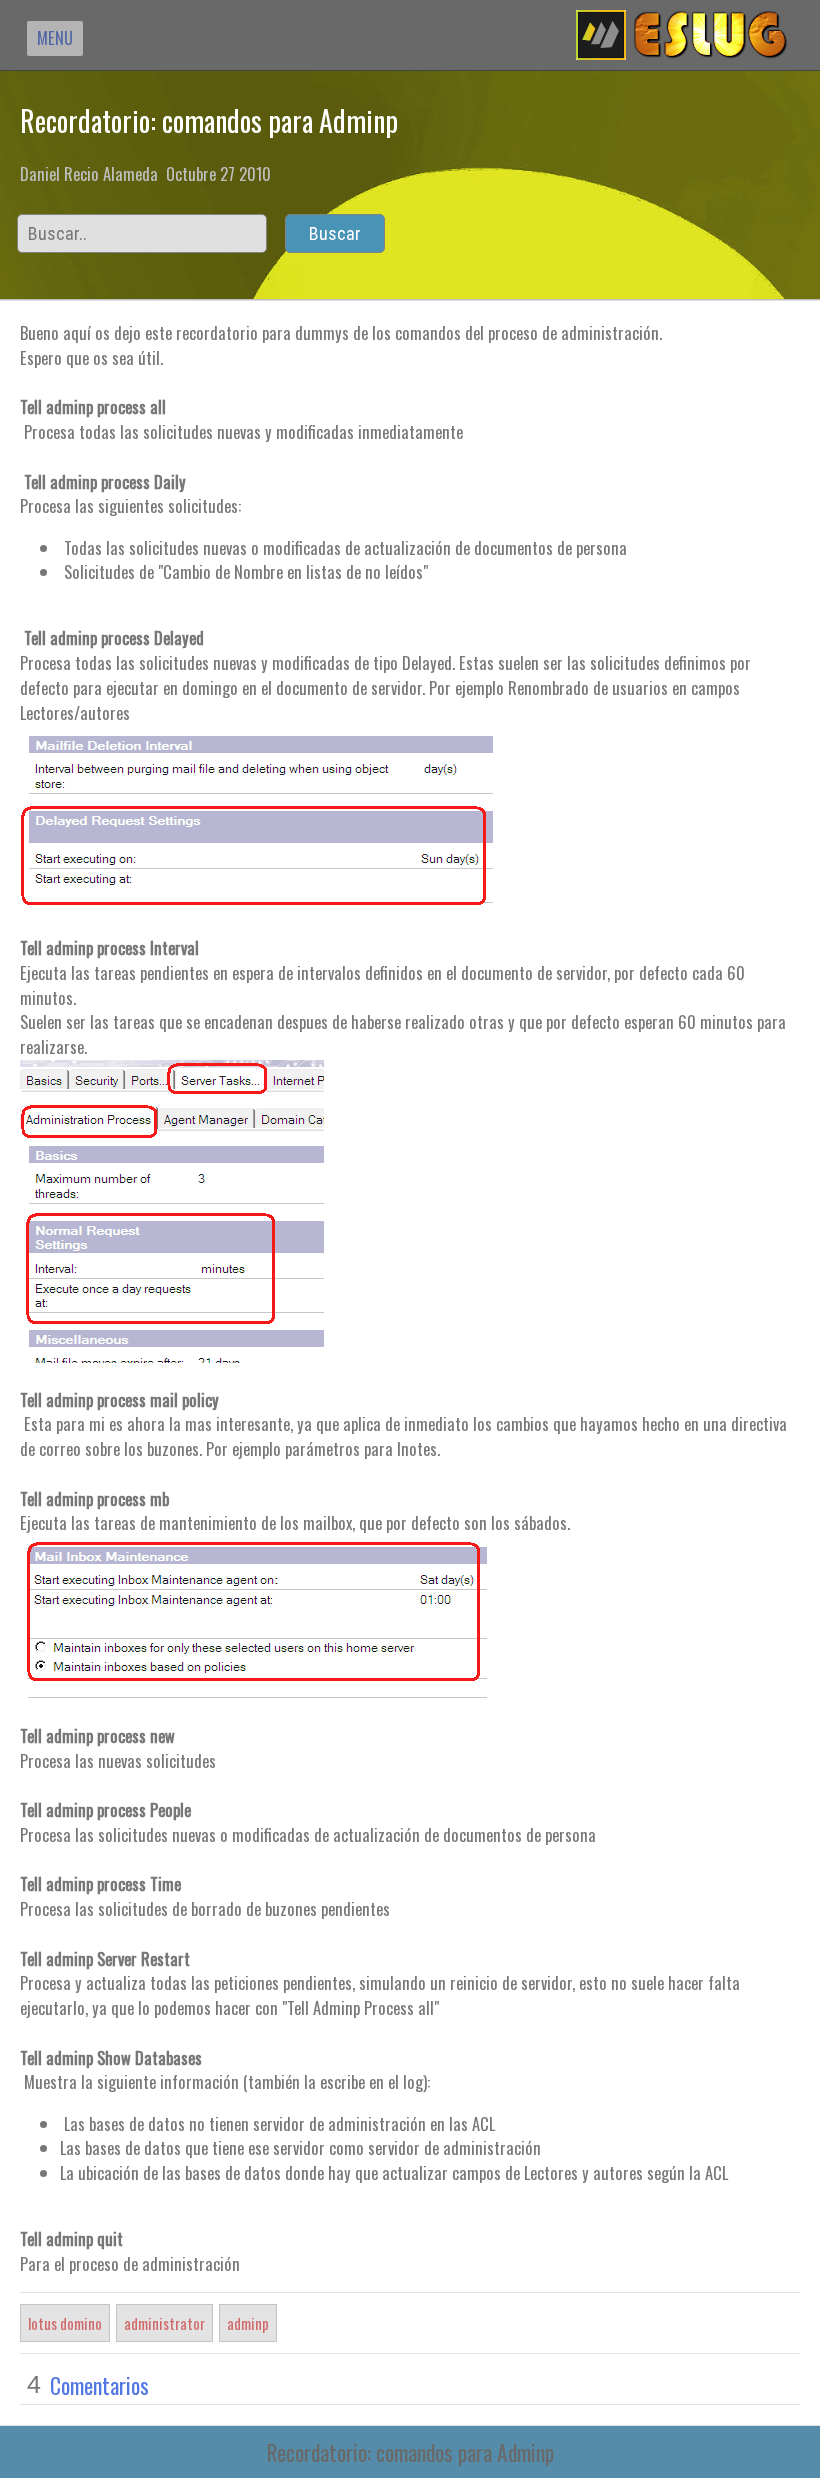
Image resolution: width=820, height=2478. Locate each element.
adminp (248, 2323)
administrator (164, 2323)
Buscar (335, 233)
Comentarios (99, 2385)
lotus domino (65, 2323)
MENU (55, 37)
